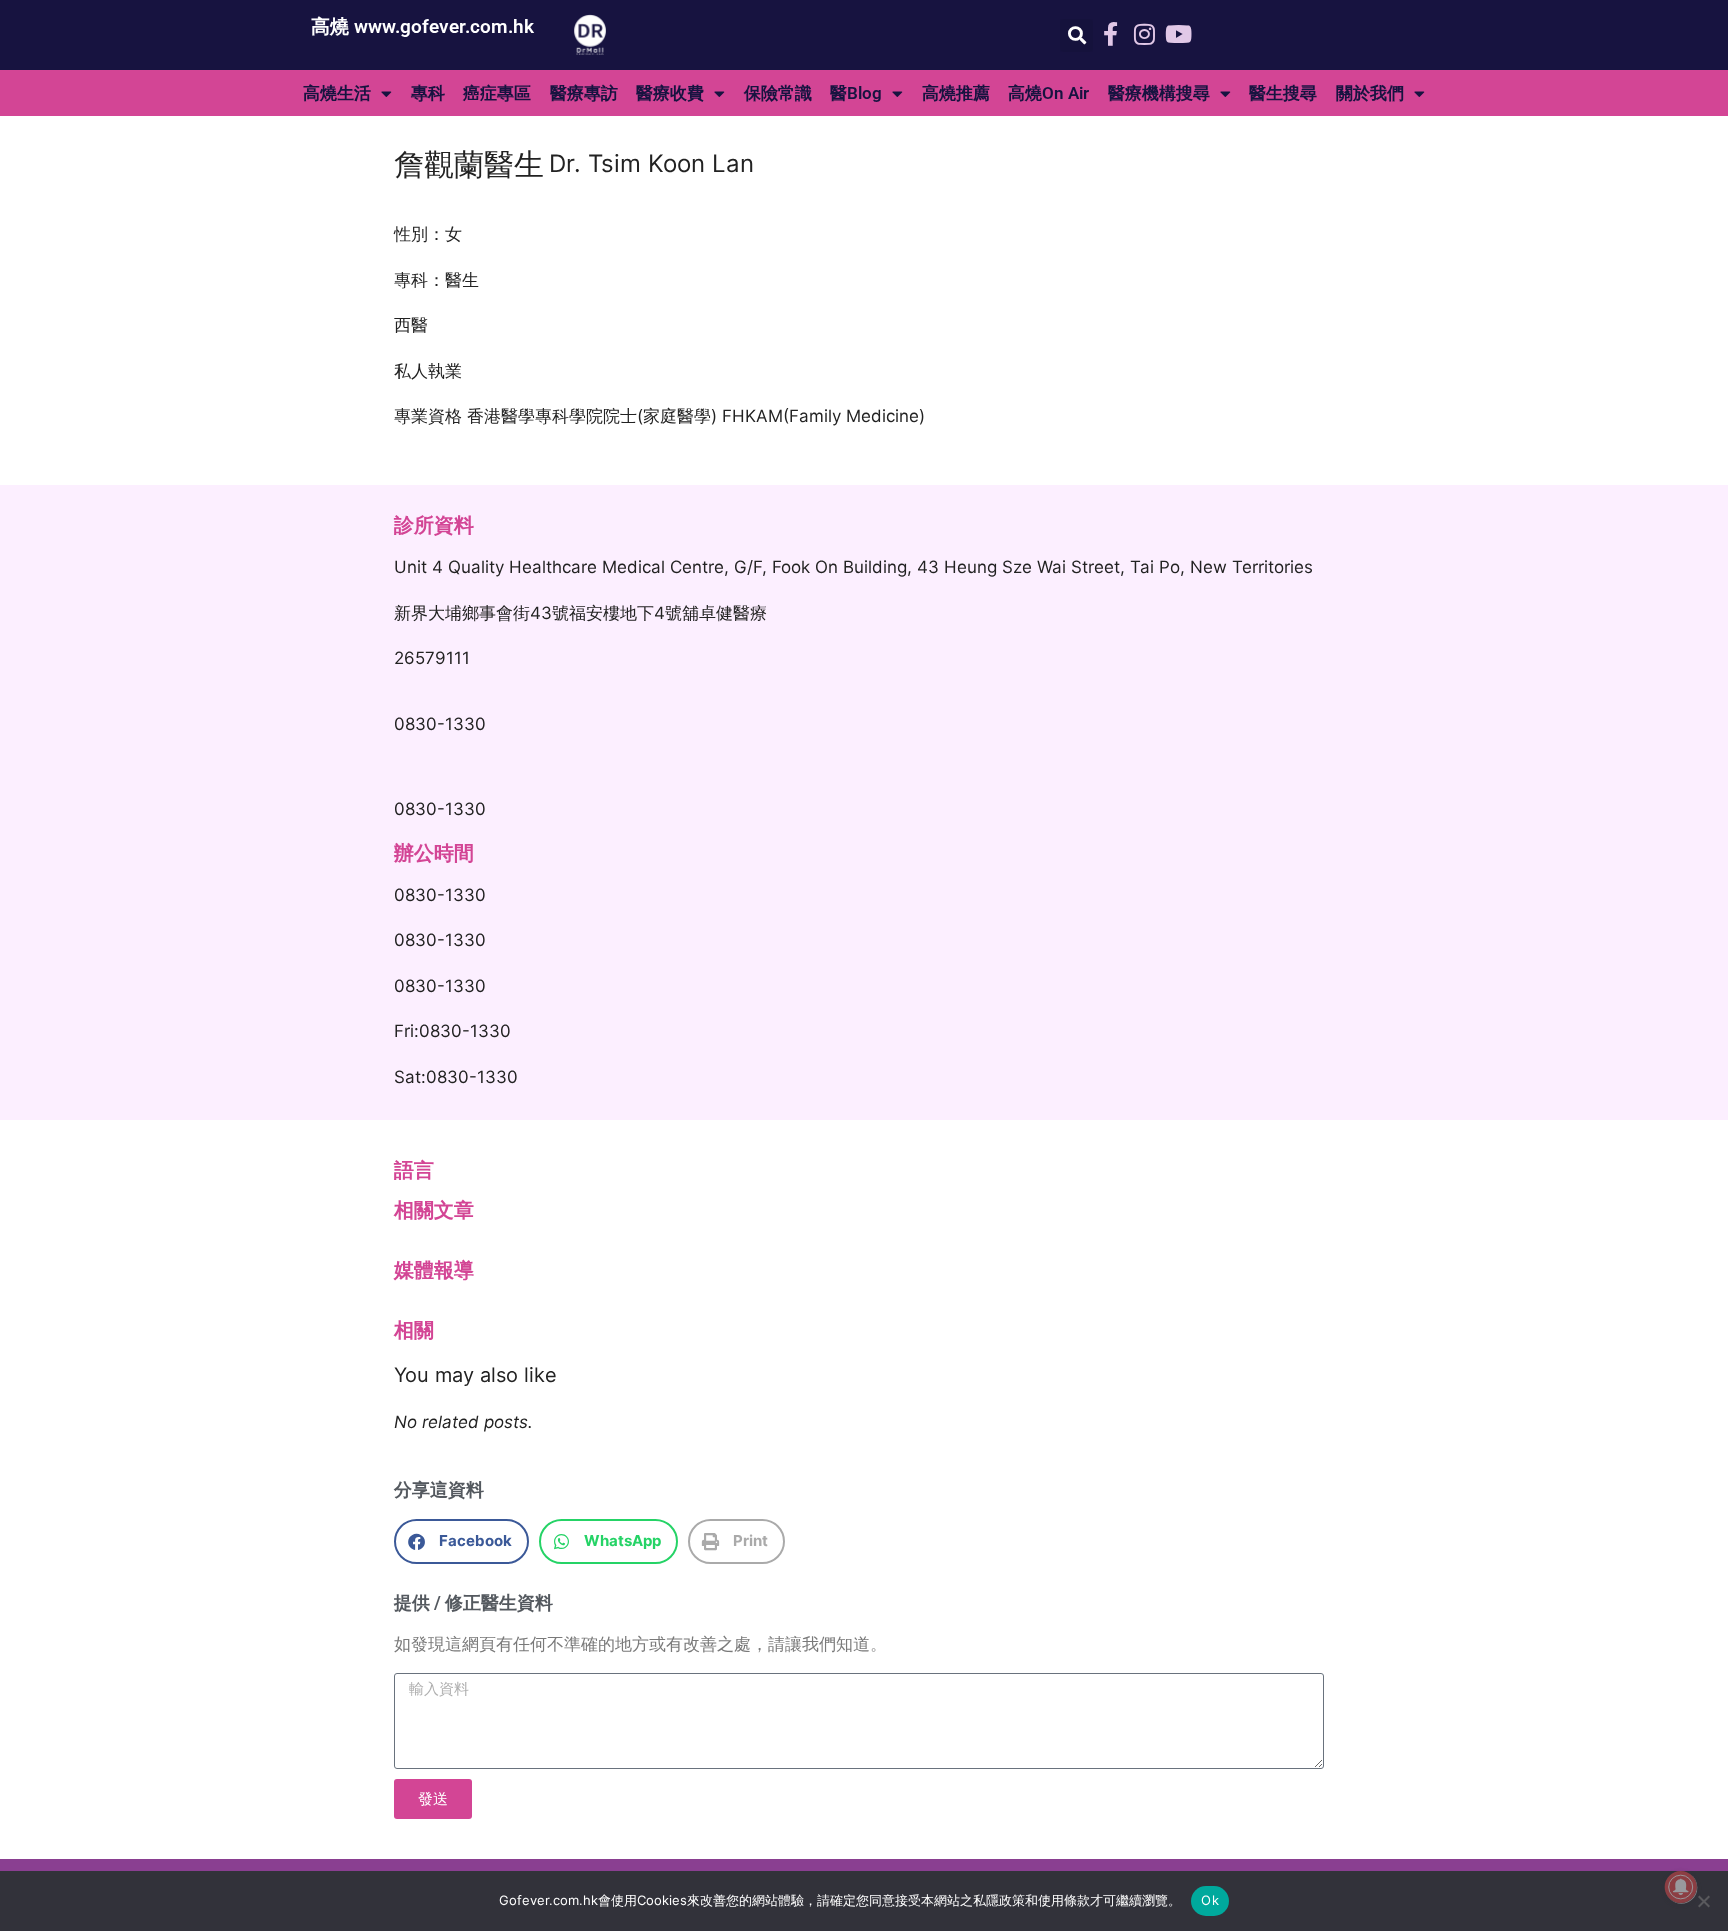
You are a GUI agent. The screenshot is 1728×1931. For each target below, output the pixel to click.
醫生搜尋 (1283, 93)
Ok (1210, 1900)
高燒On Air (1048, 93)
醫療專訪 (584, 93)
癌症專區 (497, 93)
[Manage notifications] (1681, 1887)
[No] (1703, 1901)
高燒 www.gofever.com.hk (422, 26)
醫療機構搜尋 (1159, 93)
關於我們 (1370, 93)
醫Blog (856, 93)
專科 (428, 93)
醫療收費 (670, 93)
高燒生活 (337, 93)
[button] (1076, 35)
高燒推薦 (956, 93)
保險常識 (778, 93)
